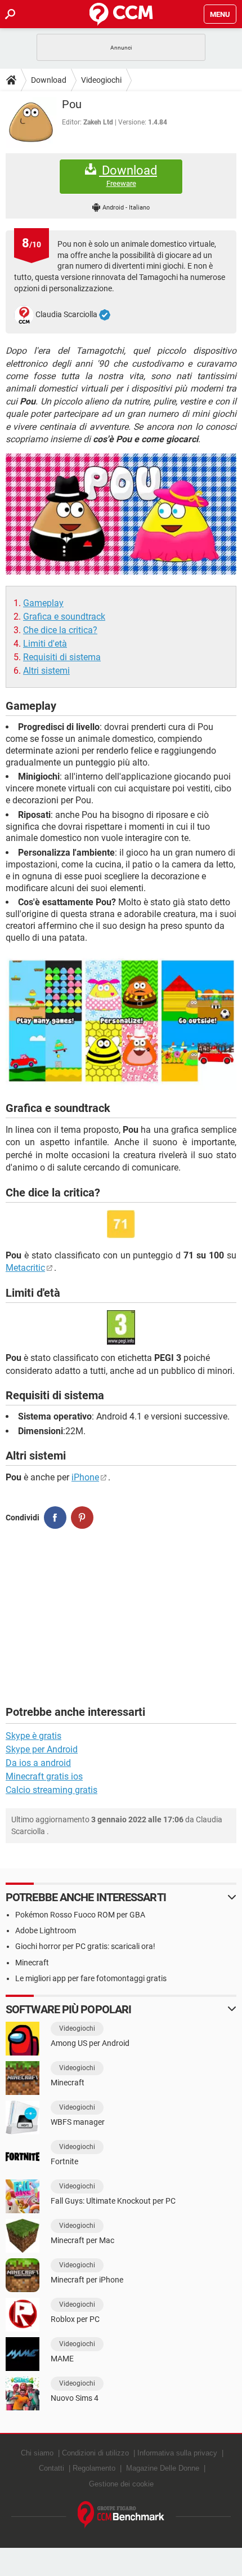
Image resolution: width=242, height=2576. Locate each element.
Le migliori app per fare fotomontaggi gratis (91, 1978)
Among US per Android (90, 2043)
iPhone (85, 1477)
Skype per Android (42, 1749)
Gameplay (43, 603)
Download (49, 80)
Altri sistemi (46, 671)
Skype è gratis (33, 1736)
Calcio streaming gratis (51, 1790)
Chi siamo (37, 2453)
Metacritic (25, 1268)
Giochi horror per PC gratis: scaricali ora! (85, 1946)
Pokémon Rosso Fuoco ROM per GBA (80, 1915)
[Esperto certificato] (105, 315)
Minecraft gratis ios (44, 1776)
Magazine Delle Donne (163, 2468)
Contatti (51, 2468)
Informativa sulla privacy (177, 2453)
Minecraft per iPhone (87, 2280)
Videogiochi (101, 80)
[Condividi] (55, 1518)
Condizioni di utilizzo (95, 2453)
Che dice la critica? (60, 630)
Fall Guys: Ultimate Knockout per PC (113, 2201)
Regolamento (94, 2468)
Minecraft (32, 1963)
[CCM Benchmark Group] (121, 2515)
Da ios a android (38, 1763)
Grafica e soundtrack (64, 617)
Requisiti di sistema (62, 657)
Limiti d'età (45, 644)
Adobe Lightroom (46, 1930)
